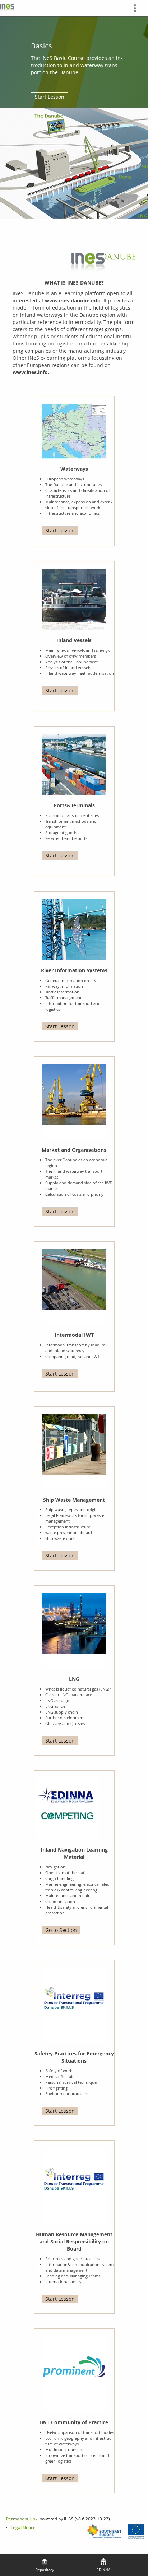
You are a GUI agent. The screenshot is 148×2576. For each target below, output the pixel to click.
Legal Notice (23, 2527)
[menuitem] (138, 8)
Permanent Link (22, 2519)
